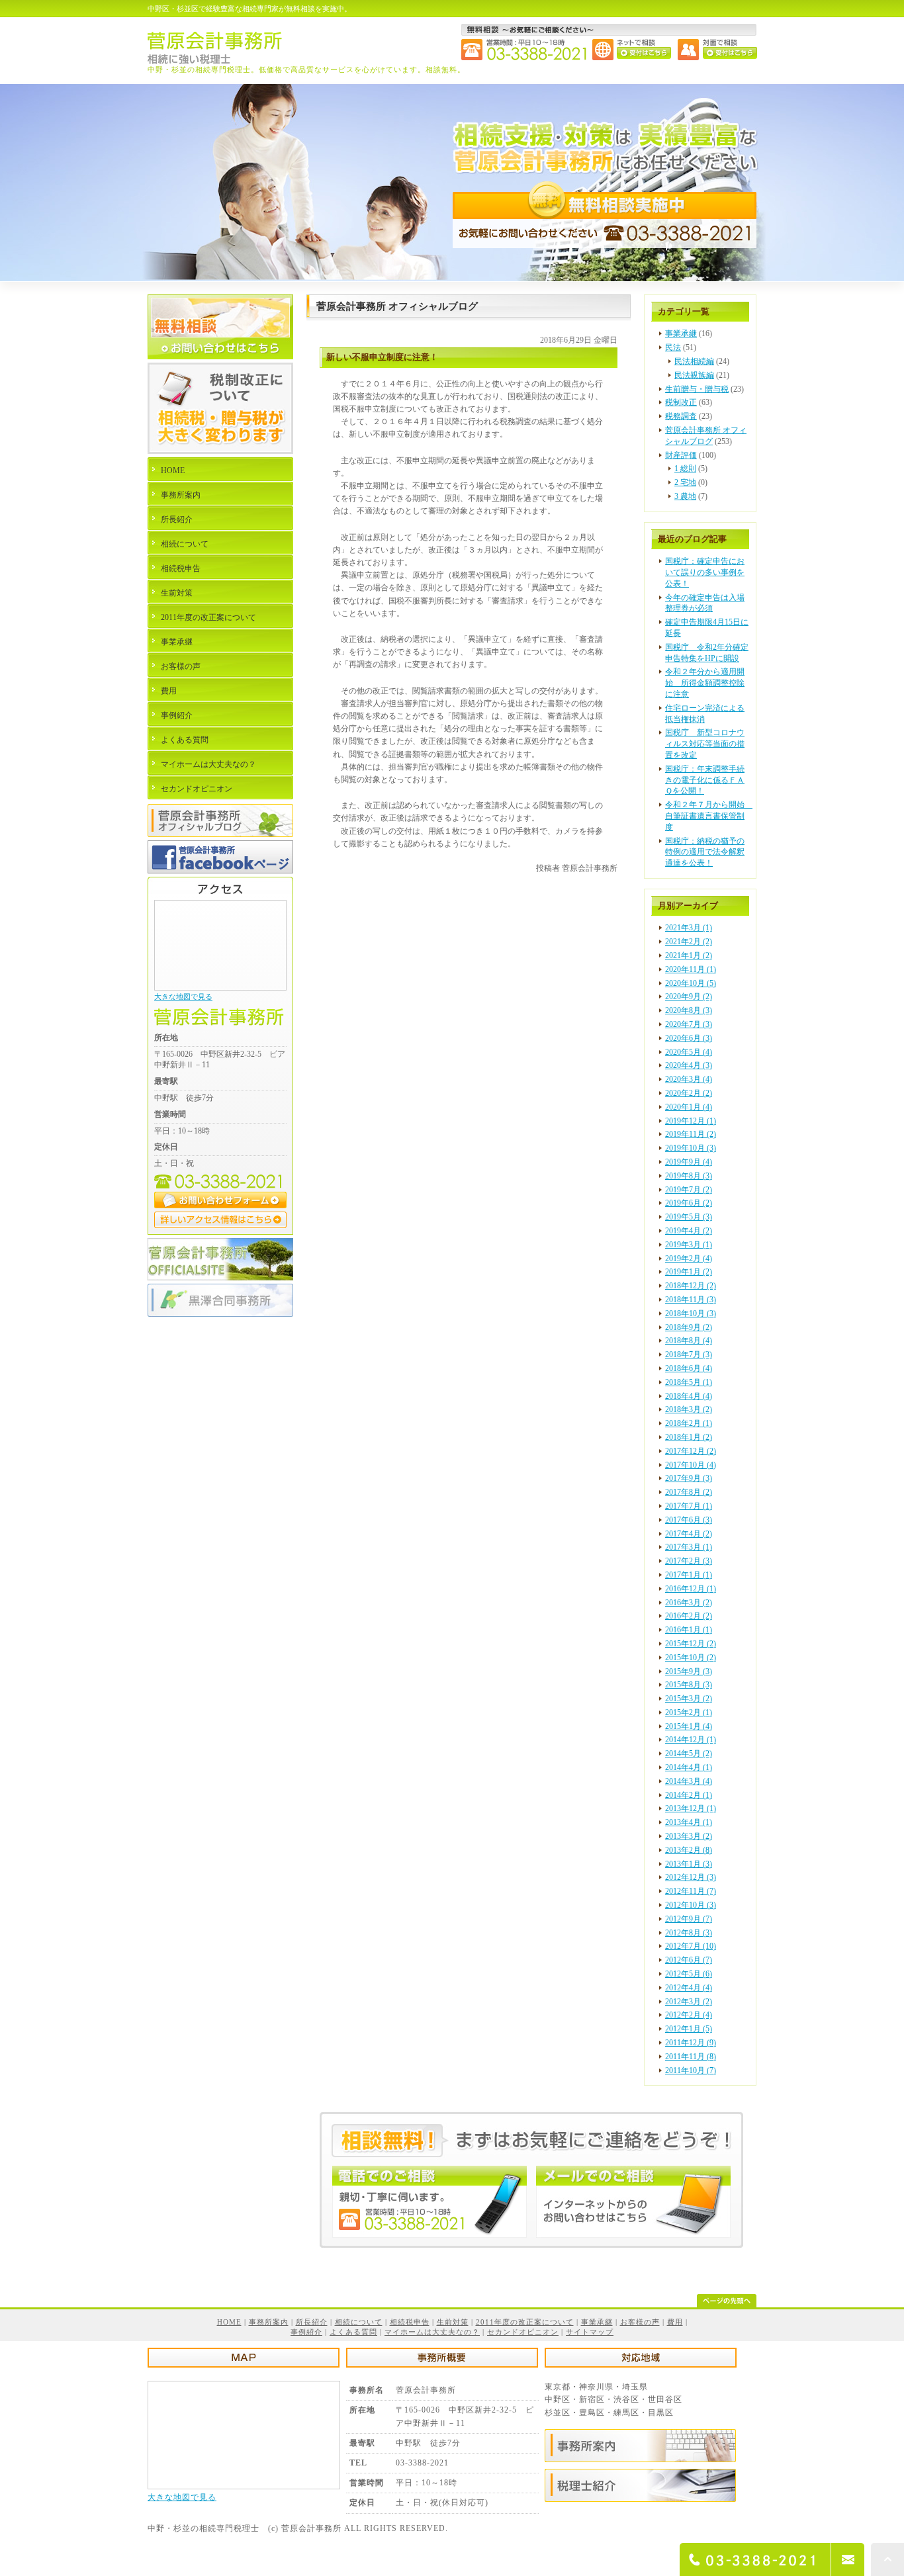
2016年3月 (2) (689, 1603)
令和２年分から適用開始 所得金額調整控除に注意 (705, 683)
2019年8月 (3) (689, 1176)
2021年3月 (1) (689, 928)
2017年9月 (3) (689, 1478)
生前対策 (177, 593)
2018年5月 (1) (689, 1382)
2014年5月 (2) (689, 1754)
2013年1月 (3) (689, 1864)
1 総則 (685, 468)
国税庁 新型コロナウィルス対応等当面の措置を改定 (705, 744)
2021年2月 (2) (689, 942)
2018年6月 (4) (689, 1368)
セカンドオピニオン (197, 789)
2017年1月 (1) (689, 1575)
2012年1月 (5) (689, 2029)
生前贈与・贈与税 (697, 389)
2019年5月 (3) (689, 1217)
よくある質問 (185, 740)
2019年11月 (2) (691, 1134)
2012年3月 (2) (689, 2002)
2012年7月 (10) (691, 1946)
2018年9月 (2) (689, 1327)
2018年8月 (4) (689, 1341)
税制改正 (681, 402)
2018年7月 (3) (689, 1355)
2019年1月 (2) (689, 1272)
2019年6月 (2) (689, 1203)
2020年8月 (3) (689, 1010)
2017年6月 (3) (689, 1520)
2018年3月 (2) (689, 1409)
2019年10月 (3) (691, 1148)
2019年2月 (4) (689, 1259)
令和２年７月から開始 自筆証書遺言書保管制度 (709, 816)
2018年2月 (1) (689, 1423)
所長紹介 (177, 519)
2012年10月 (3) (691, 1905)
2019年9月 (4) (689, 1162)
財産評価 (681, 455)
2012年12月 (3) (691, 1877)
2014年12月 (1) (691, 1740)
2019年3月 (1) (689, 1245)
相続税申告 (181, 568)
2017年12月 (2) (691, 1451)
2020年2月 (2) (689, 1093)
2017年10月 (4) (691, 1465)
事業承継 (681, 333)
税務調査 (681, 416)
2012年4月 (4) (689, 1988)
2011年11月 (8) (691, 2057)
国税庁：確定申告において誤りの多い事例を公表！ (705, 572)
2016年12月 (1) (691, 1589)
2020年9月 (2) (689, 997)
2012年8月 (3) (689, 1933)
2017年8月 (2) (689, 1492)
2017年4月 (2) (689, 1534)
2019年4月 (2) (689, 1231)
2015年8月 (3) (689, 1685)
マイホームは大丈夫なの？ (208, 764)
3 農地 (685, 496)
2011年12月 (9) (691, 2043)
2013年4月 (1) (689, 1822)
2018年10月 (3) (691, 1313)
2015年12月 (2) (691, 1644)
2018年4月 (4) (689, 1396)
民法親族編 (694, 375)
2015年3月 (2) (689, 1699)
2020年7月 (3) (689, 1024)
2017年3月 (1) (689, 1547)
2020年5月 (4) (689, 1052)
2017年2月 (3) (689, 1561)
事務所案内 (181, 495)
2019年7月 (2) (689, 1190)
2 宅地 (685, 482)
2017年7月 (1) (689, 1506)
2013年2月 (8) (689, 1850)
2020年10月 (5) (691, 983)
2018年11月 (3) (691, 1300)
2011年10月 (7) (691, 2070)
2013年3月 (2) (689, 1836)
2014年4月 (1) (689, 1767)
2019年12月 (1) (691, 1121)
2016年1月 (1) (689, 1630)
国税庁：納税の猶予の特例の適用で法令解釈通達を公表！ (705, 852)
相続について (185, 544)
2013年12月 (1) (691, 1808)
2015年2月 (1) (689, 1712)
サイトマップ (590, 2332)
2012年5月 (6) (689, 1974)
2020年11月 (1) (691, 969)
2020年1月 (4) (689, 1107)
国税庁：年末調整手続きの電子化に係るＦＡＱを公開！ (705, 780)
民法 (673, 347)
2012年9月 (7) (689, 1919)
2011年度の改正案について (208, 617)
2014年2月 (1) (689, 1795)
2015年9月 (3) (689, 1671)
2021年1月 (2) (689, 955)
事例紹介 (177, 715)
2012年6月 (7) (689, 1960)
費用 (169, 691)
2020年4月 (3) (689, 1065)
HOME (173, 470)
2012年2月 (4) (689, 2015)
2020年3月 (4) (689, 1079)
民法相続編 (694, 361)
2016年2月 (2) (689, 1616)
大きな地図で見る (183, 997)
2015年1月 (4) (689, 1726)
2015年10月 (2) (691, 1658)
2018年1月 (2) (689, 1437)
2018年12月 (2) (691, 1286)
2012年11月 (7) (691, 1891)
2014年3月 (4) (689, 1781)
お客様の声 (181, 666)
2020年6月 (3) (689, 1038)
